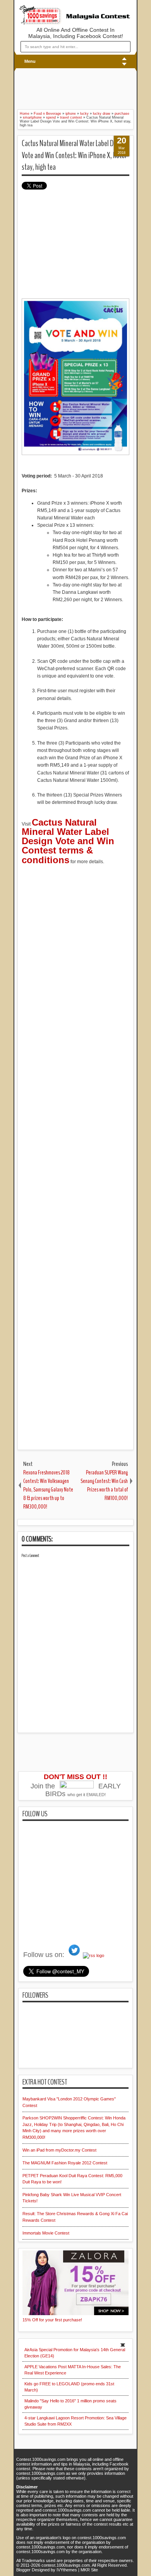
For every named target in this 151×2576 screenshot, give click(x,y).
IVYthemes (67, 2570)
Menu (30, 61)
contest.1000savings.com (66, 2565)
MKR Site (89, 2570)
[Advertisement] (64, 88)
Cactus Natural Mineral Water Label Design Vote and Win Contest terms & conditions (68, 841)
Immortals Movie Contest (46, 2233)
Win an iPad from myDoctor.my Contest (59, 2150)
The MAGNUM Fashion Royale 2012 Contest (65, 2163)
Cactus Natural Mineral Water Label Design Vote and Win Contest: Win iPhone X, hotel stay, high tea (74, 155)
